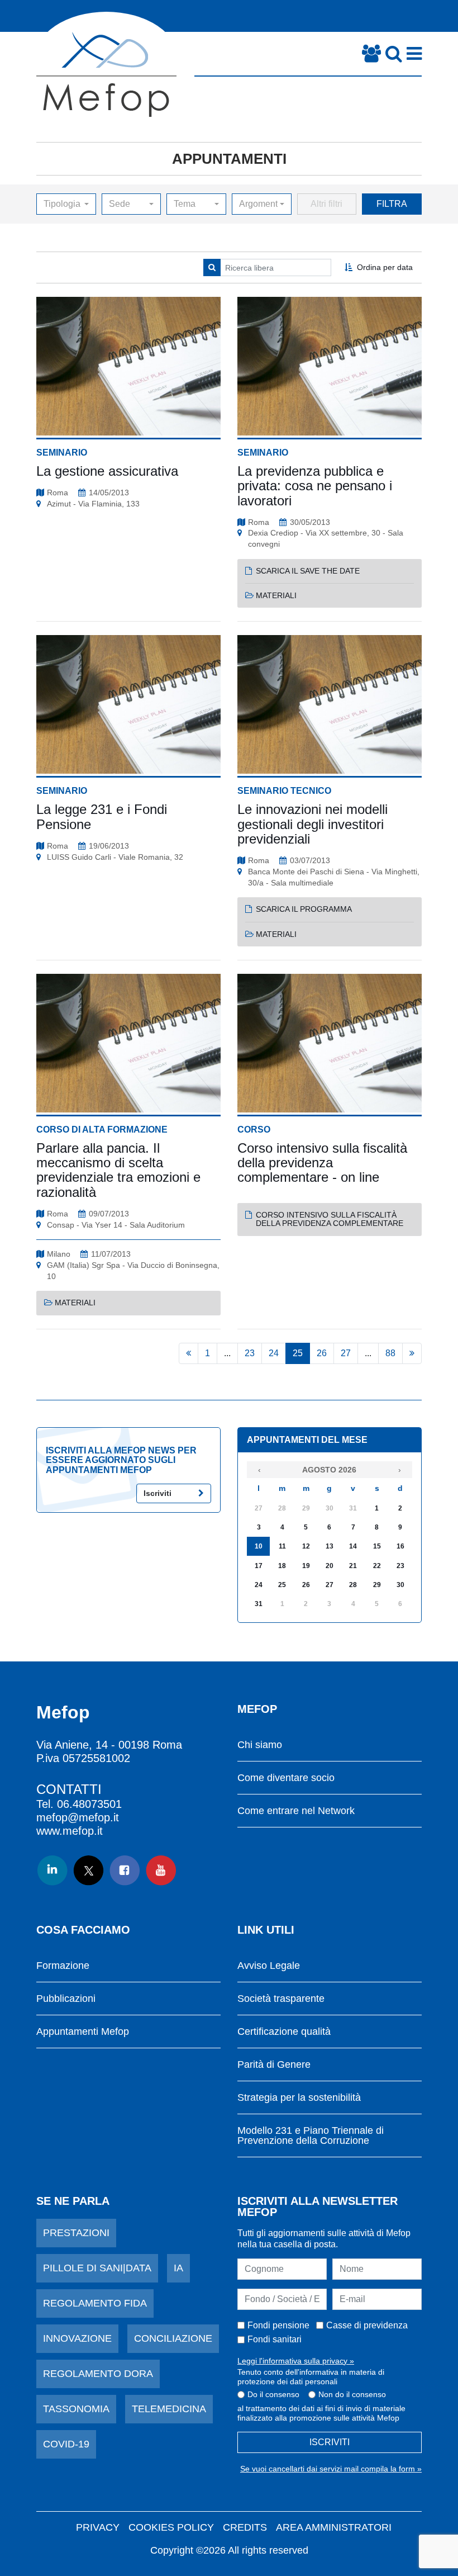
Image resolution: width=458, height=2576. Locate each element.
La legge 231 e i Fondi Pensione (102, 816)
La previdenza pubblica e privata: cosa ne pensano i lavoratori (315, 486)
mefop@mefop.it (78, 1817)
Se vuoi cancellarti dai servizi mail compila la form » (331, 2469)
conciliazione (173, 2338)
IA (178, 2268)
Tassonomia (76, 2409)
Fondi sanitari (275, 2339)
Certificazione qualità (284, 2032)
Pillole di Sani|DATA (97, 2268)
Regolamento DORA (98, 2374)
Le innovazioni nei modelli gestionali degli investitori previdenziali (313, 824)
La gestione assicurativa (107, 471)
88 (390, 1353)
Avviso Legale (269, 1966)
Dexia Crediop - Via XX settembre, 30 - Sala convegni (326, 538)
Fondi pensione (278, 2325)
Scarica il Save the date (308, 571)
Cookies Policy (171, 2527)
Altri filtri (326, 204)
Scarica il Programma (304, 909)
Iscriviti (158, 1493)
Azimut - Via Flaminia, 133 (93, 504)
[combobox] (66, 204)
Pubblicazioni (66, 1999)
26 (322, 1353)
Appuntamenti (229, 159)
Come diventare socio (286, 1778)
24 (274, 1353)
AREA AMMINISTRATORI (334, 2527)
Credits (245, 2527)
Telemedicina (169, 2409)
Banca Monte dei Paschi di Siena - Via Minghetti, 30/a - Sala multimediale (334, 877)
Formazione (63, 1966)
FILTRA (392, 204)
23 (250, 1353)
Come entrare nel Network (296, 1811)
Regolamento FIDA (95, 2303)
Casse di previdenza (367, 2325)
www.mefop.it (70, 1831)
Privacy (98, 2527)
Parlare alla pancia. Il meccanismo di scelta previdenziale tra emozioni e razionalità (118, 1170)
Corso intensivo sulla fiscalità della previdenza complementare (330, 1219)
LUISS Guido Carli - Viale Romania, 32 (115, 857)
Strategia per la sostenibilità (299, 2098)
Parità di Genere (274, 2065)
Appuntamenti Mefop (83, 2032)
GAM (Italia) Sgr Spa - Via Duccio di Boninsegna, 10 (133, 1271)
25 (298, 1353)
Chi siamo (260, 1745)
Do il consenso (273, 2394)
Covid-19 (66, 2444)
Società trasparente (281, 1999)
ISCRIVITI (330, 2442)
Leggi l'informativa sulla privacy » (296, 2361)
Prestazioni (76, 2233)
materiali (276, 595)
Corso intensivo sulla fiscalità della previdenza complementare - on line (322, 1163)
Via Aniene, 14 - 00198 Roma (109, 1745)
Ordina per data (385, 267)
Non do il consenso (352, 2394)
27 (346, 1353)
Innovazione (77, 2338)
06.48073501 (89, 1804)
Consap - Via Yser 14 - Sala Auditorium (116, 1225)
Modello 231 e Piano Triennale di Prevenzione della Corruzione (311, 2136)
